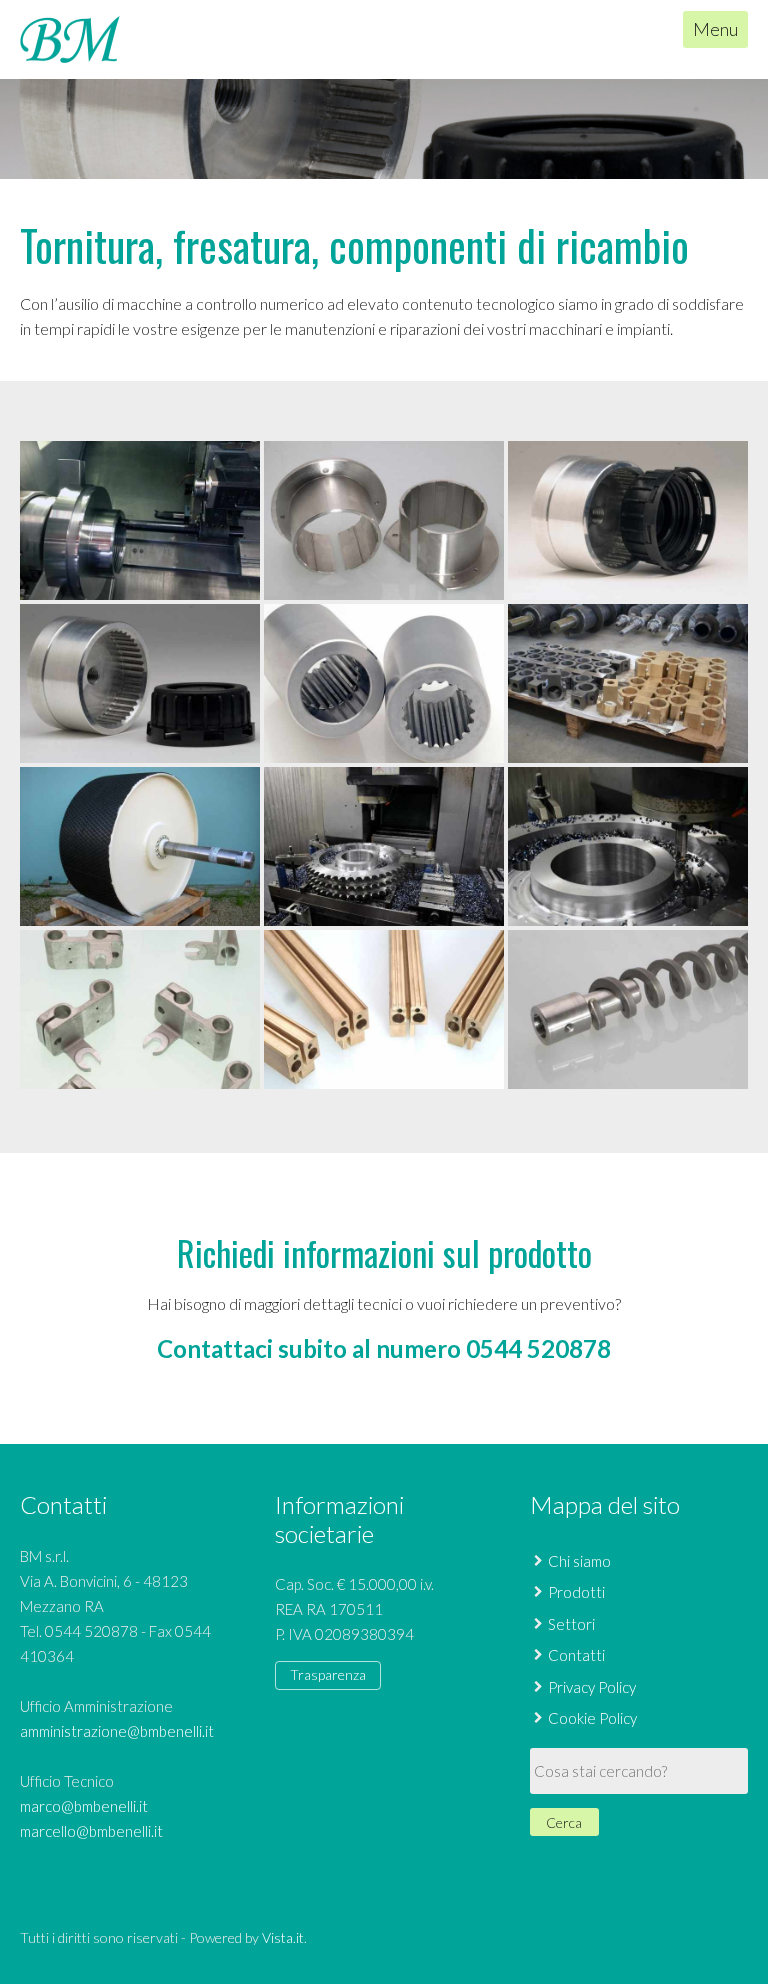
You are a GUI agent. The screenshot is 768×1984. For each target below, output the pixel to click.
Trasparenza (328, 1674)
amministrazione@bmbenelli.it (117, 1731)
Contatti (576, 1655)
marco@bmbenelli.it (84, 1806)
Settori (571, 1624)
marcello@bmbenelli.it (91, 1831)
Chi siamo (579, 1561)
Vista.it (283, 1937)
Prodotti (576, 1592)
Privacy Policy (592, 1687)
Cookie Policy (592, 1718)
